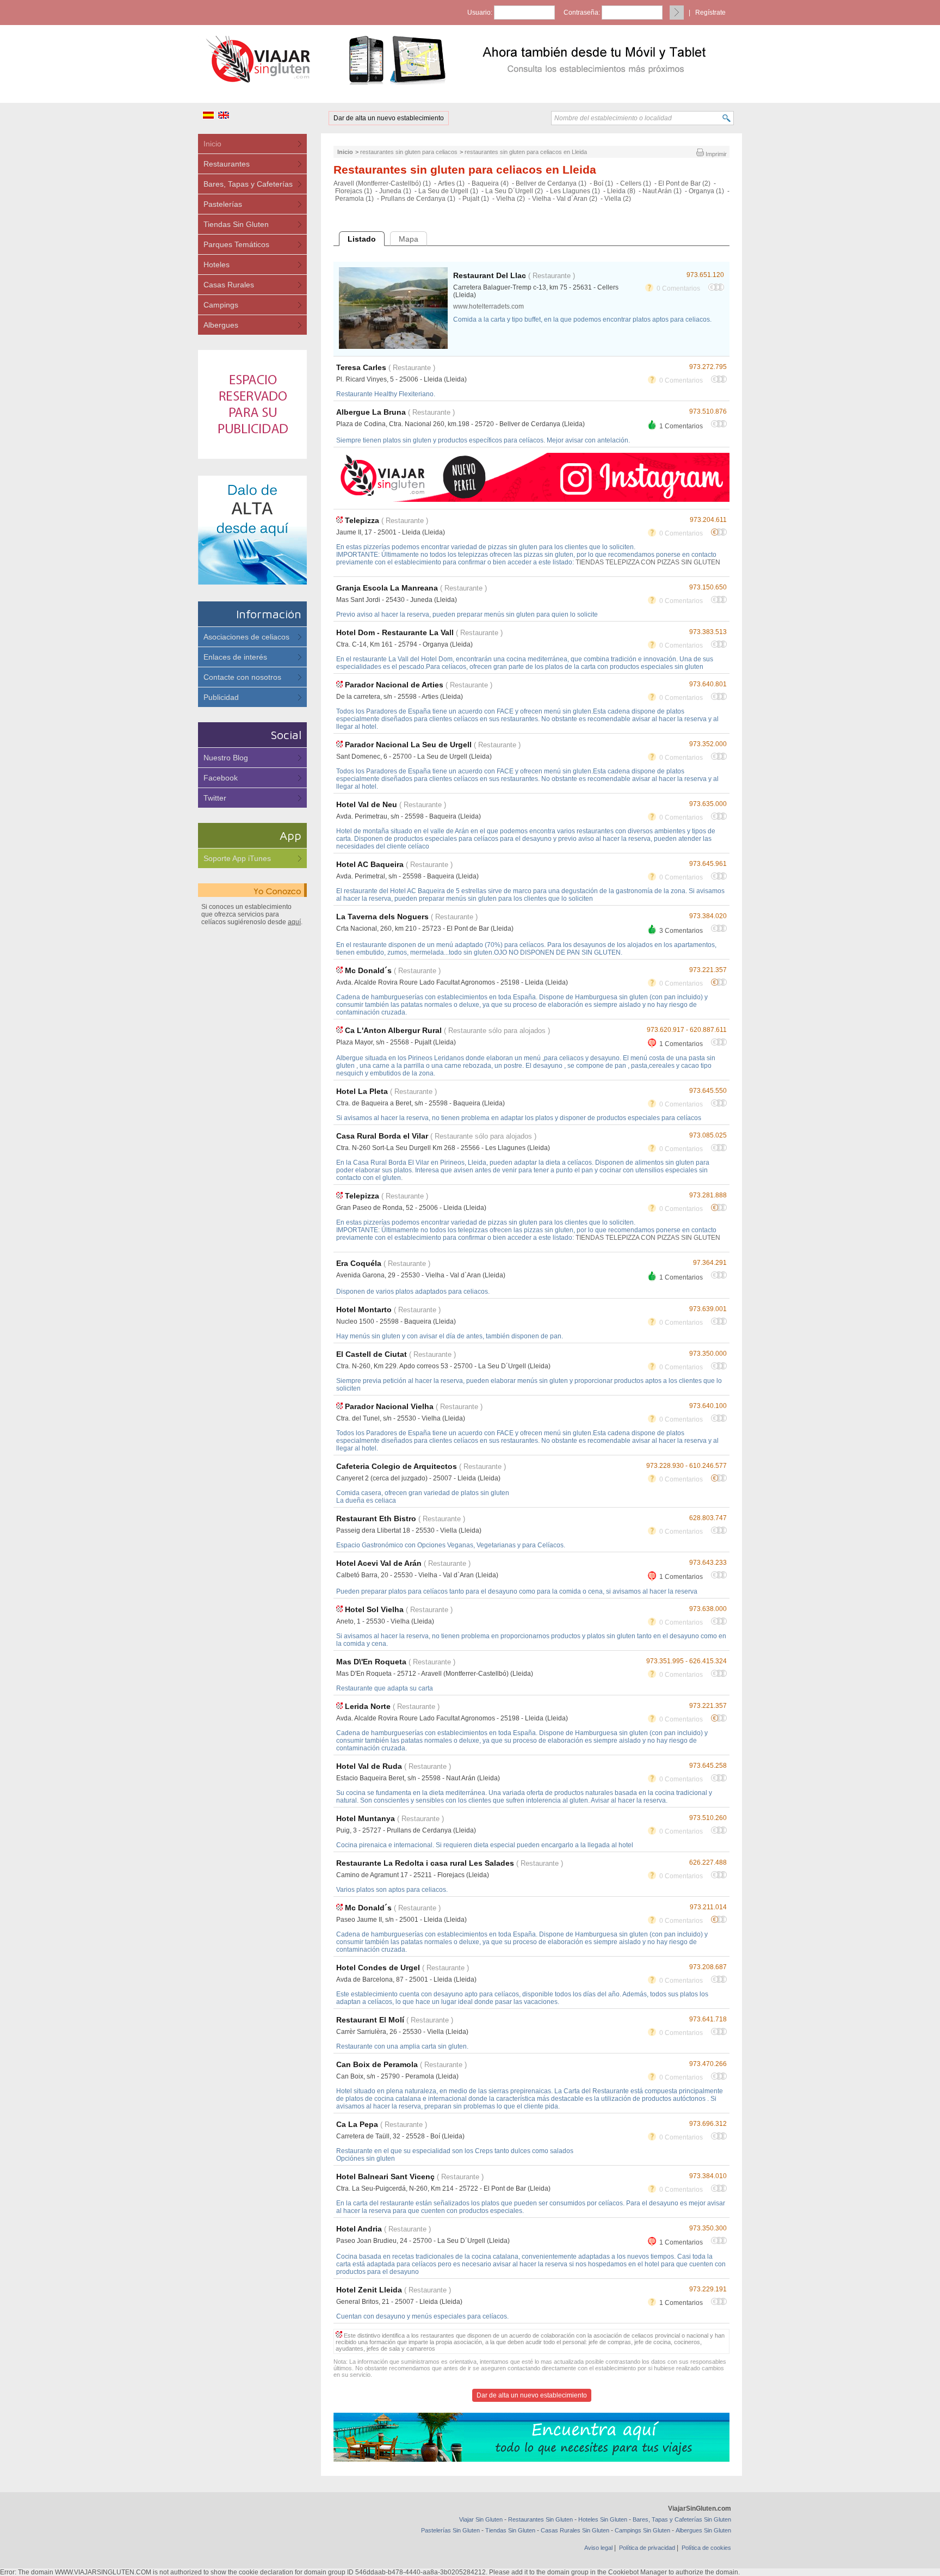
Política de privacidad (647, 2548)
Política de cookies (706, 2548)
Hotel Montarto (364, 1309)
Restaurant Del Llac (490, 275)
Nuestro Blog (226, 758)
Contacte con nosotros (242, 677)
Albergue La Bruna (371, 412)
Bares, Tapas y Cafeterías (248, 184)
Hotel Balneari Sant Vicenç (385, 2177)
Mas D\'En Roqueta (371, 1662)
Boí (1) (603, 183)
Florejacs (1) (354, 191)
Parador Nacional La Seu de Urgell (408, 745)
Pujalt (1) (476, 199)
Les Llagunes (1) (575, 191)
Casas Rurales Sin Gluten (575, 2530)
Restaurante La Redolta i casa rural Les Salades (425, 1863)
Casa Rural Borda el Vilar (382, 1136)
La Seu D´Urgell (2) (514, 191)
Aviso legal (598, 2548)
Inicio (212, 144)
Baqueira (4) (490, 183)
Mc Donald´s (368, 970)
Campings (221, 305)
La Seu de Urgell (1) (448, 191)
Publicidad (221, 697)
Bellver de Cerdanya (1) (551, 183)
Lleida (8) (621, 191)
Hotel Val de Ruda (369, 1766)
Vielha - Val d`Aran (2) (565, 199)
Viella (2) (618, 199)
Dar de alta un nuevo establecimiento (389, 118)
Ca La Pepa (357, 2124)
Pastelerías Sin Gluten (450, 2530)
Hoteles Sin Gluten (603, 2519)
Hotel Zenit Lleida (369, 2290)
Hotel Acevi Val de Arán (379, 1563)
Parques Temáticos (236, 244)
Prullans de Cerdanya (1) (418, 199)
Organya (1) (706, 191)
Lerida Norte (368, 1706)
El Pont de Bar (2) (684, 183)
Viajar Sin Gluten (481, 2519)
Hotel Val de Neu (367, 804)
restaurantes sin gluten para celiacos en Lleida (526, 152)
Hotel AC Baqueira (370, 864)
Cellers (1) (636, 183)
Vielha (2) (511, 199)
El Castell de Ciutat (372, 1354)
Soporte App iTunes (237, 858)
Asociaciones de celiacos (246, 637)
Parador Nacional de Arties (394, 685)
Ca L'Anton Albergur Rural (393, 1030)
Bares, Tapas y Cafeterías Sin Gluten (682, 2519)
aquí (294, 922)
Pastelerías (223, 204)
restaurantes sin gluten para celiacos (409, 152)
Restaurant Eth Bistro (376, 1518)
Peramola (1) (354, 199)
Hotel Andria (359, 2229)
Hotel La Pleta (362, 1091)
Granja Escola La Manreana (387, 588)
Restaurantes (227, 164)
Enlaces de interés (235, 657)
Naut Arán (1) (662, 191)
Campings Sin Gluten (642, 2530)
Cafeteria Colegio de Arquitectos (397, 1466)
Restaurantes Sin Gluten (540, 2519)
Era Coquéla (359, 1263)
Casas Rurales (229, 285)
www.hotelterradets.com (488, 306)
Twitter (215, 798)
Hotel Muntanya (366, 1818)
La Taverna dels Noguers (382, 917)
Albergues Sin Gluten (703, 2530)
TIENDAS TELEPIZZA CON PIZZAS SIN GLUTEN (648, 562)
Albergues (221, 325)
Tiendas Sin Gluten (236, 224)
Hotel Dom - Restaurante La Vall (395, 632)
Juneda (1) (395, 191)
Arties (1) (451, 183)
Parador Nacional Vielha (389, 1406)
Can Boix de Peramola (377, 2064)
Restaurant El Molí (370, 2020)
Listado (362, 239)
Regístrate (710, 13)
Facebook (221, 778)
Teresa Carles (362, 367)
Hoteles (217, 265)
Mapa (409, 239)
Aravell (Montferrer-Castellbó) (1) (382, 183)
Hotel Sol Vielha (374, 1609)
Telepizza (362, 520)
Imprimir (715, 154)
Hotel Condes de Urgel (378, 1968)
